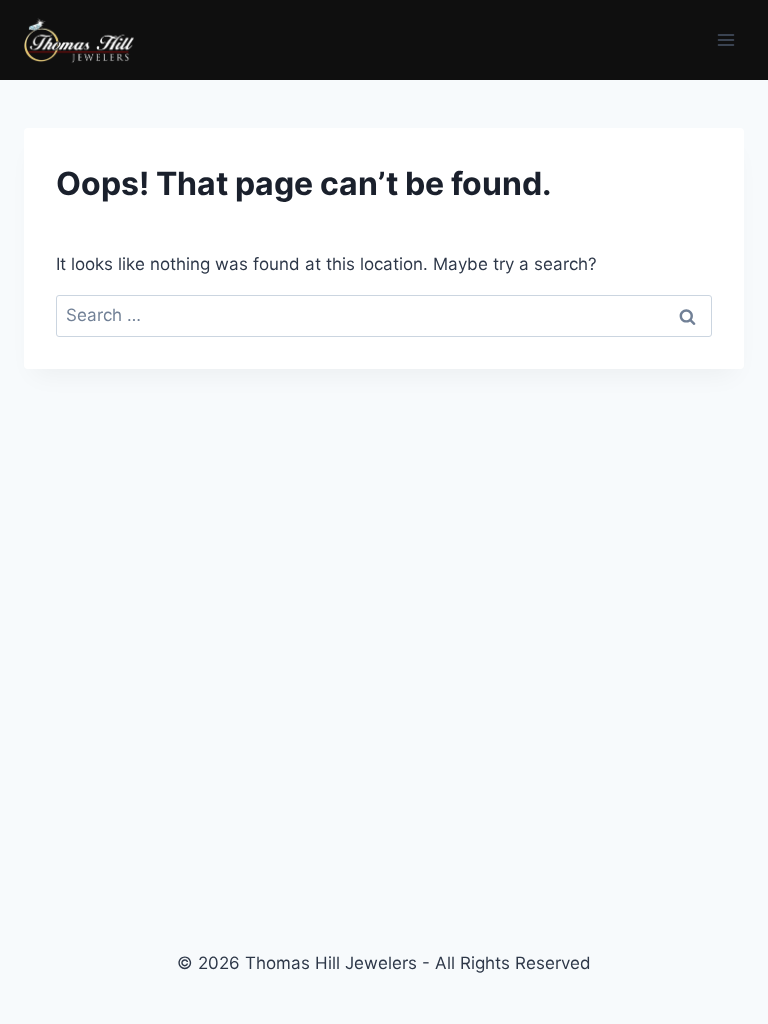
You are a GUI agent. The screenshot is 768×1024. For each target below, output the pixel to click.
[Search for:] (384, 315)
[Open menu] (725, 39)
